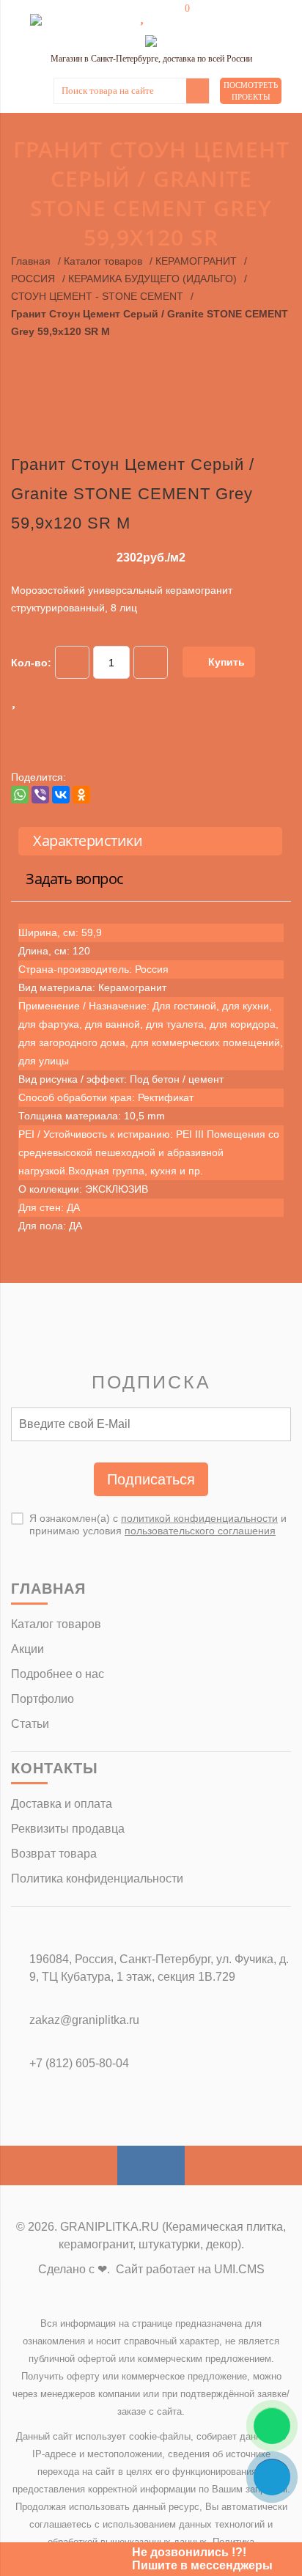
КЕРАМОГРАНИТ (196, 261)
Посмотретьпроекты (251, 91)
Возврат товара (54, 1854)
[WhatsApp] (20, 795)
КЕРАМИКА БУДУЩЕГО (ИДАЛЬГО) (152, 279)
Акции (27, 1649)
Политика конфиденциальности (97, 1878)
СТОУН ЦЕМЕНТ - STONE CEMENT (97, 296)
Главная (31, 261)
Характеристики (88, 840)
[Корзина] (177, 16)
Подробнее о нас (58, 1674)
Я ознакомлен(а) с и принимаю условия (158, 1524)
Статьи (30, 1724)
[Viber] (40, 795)
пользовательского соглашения (200, 1531)
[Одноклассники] (81, 795)
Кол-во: (31, 663)
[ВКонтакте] (61, 795)
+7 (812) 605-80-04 (79, 2063)
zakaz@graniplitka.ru (84, 2020)
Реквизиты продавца (68, 1829)
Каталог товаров (103, 261)
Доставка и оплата (62, 1804)
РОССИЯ (33, 279)
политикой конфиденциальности (199, 1518)
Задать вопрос (75, 879)
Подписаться (151, 1479)
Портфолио (43, 1699)
